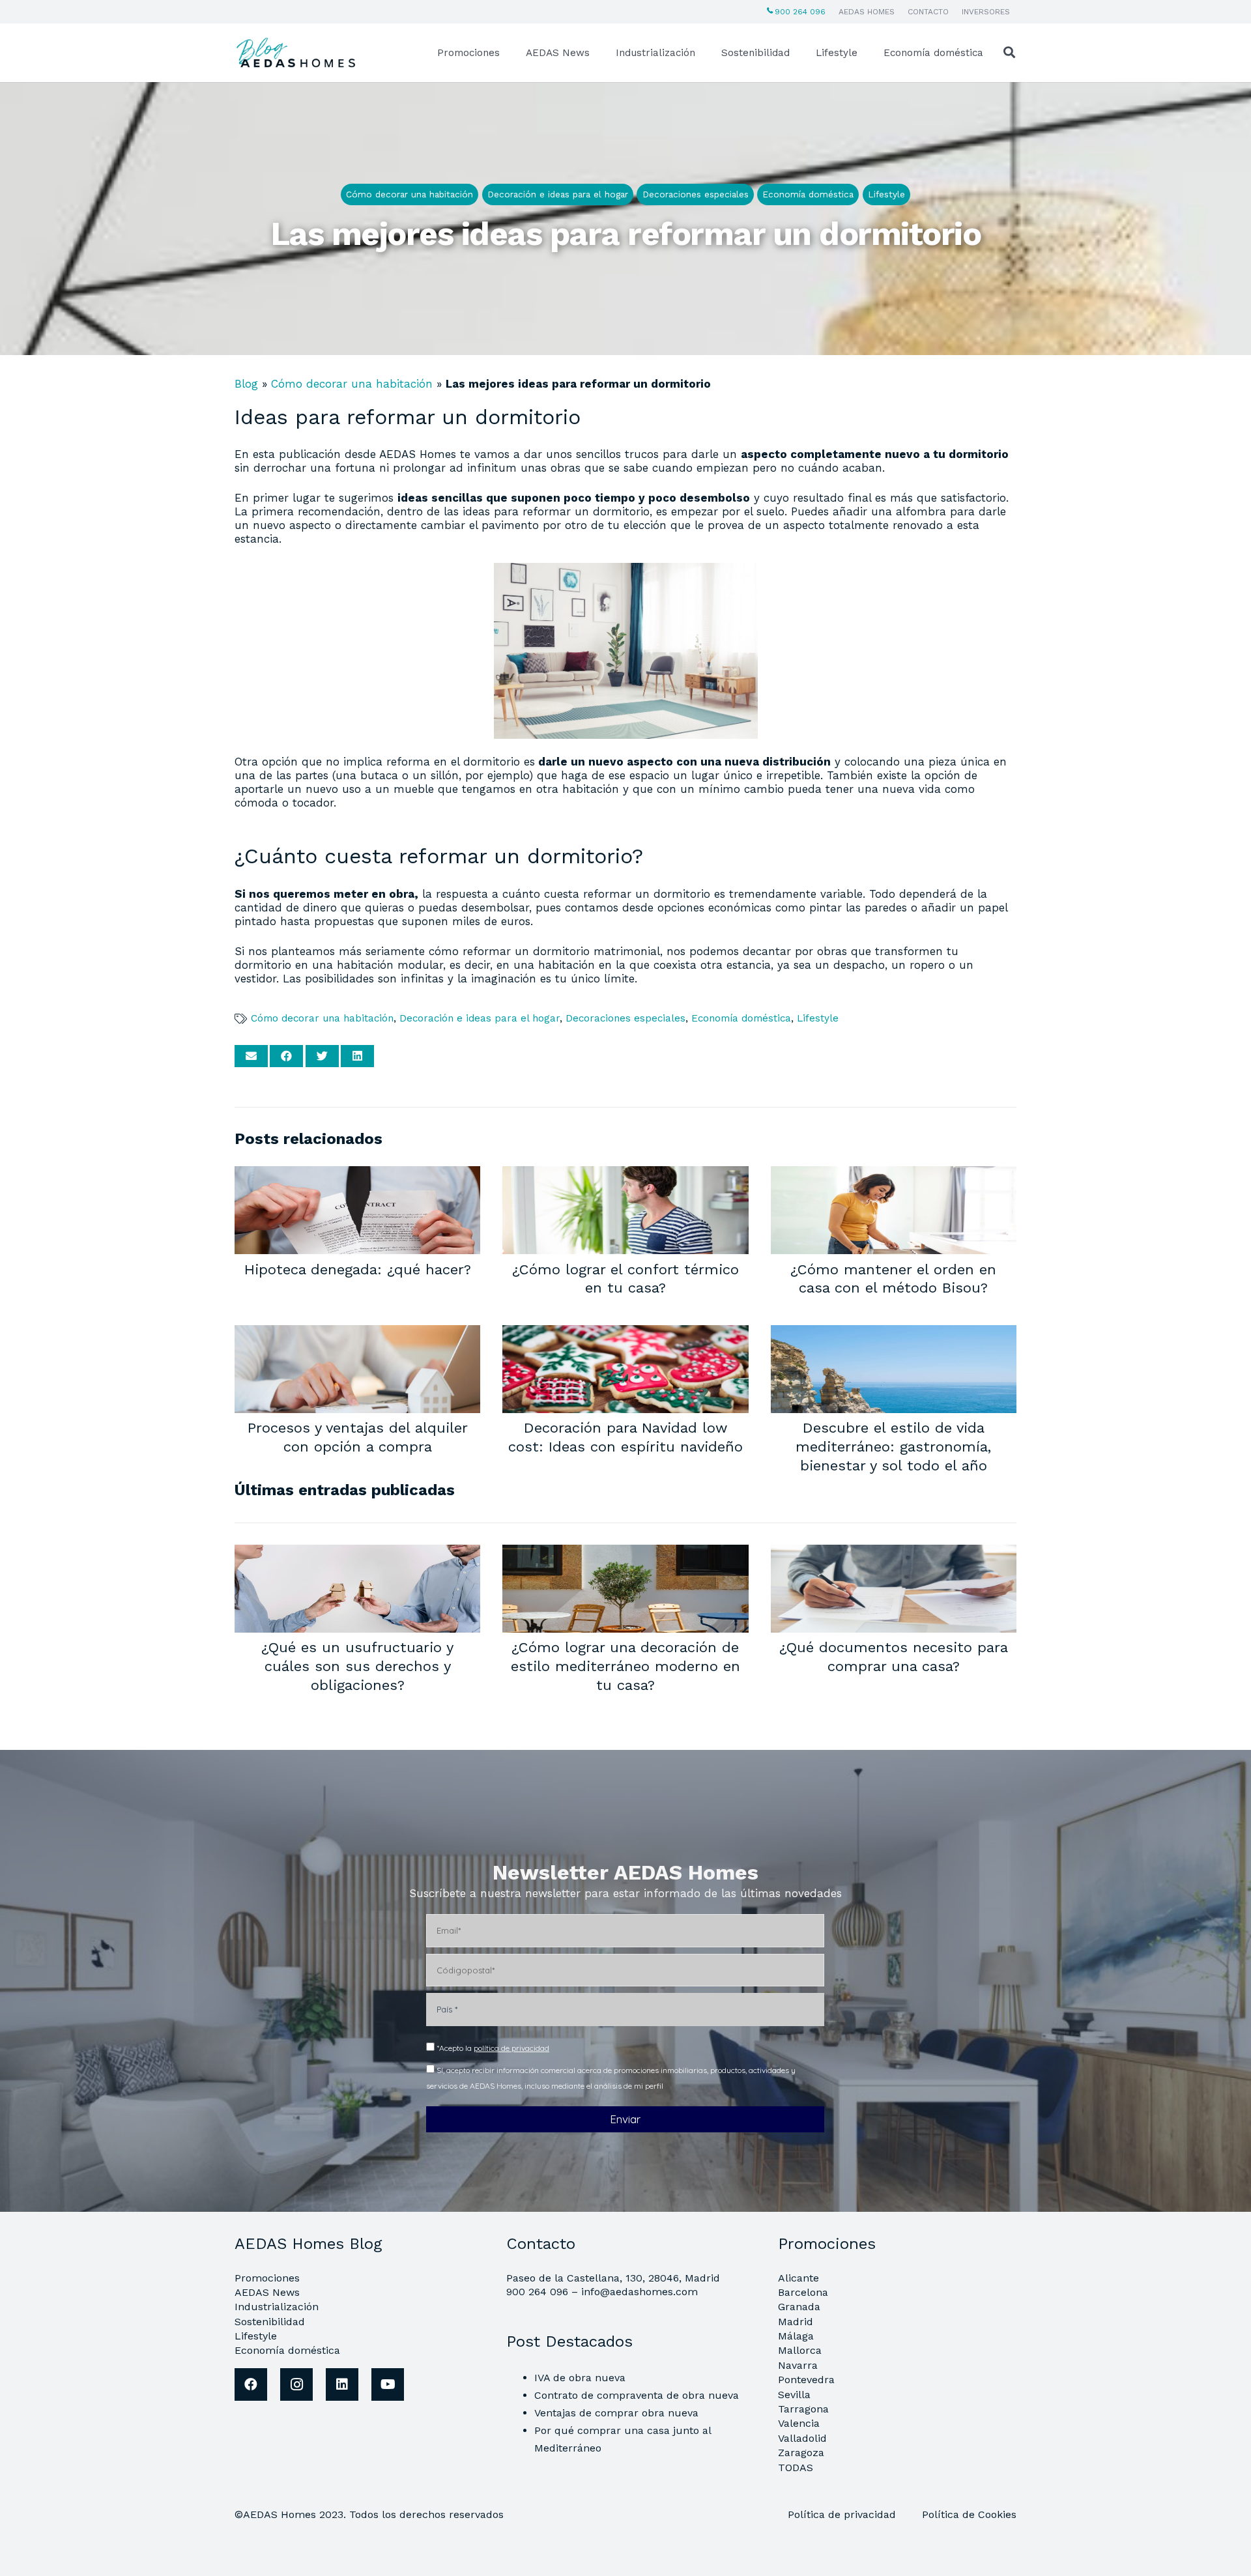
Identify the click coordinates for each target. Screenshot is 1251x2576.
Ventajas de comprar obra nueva (616, 2413)
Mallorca (800, 2350)
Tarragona (803, 2409)
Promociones (267, 2278)
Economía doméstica (741, 1018)
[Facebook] (251, 2384)
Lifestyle (818, 1018)
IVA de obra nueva (580, 2378)
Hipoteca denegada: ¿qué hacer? (358, 1269)
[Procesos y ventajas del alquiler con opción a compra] (357, 1334)
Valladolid (802, 2438)
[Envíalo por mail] (251, 1056)
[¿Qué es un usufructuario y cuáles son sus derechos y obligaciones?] (357, 1553)
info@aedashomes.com (640, 2292)
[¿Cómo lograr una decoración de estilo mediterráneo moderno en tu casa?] (625, 1553)
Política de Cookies (969, 2514)
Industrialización (277, 2307)
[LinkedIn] (342, 2384)
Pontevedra (806, 2380)
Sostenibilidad (270, 2322)
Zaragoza (801, 2453)
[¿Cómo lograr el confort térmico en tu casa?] (625, 1175)
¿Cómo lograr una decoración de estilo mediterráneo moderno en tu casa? (625, 1666)
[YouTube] (388, 2384)
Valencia (799, 2423)
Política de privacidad (843, 2514)
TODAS (796, 2468)
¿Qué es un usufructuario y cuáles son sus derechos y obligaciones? (357, 1666)
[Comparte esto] (286, 1056)
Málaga (796, 2336)
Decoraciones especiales (625, 1018)
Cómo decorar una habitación (352, 384)
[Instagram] (296, 2384)
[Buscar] (1009, 53)
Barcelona (803, 2292)
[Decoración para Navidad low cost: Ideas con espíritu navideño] (625, 1334)
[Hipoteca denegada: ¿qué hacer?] (357, 1175)
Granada (799, 2307)
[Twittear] (322, 1056)
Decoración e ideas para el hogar (480, 1018)
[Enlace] (298, 53)
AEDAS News (267, 2292)
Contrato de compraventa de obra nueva (637, 2395)
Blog (246, 384)
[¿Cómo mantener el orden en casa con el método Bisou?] (894, 1175)
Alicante (798, 2278)
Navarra (798, 2365)
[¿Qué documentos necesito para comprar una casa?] (894, 1553)
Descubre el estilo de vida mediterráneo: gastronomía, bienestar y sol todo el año (893, 1446)
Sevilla (794, 2395)
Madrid (796, 2322)
